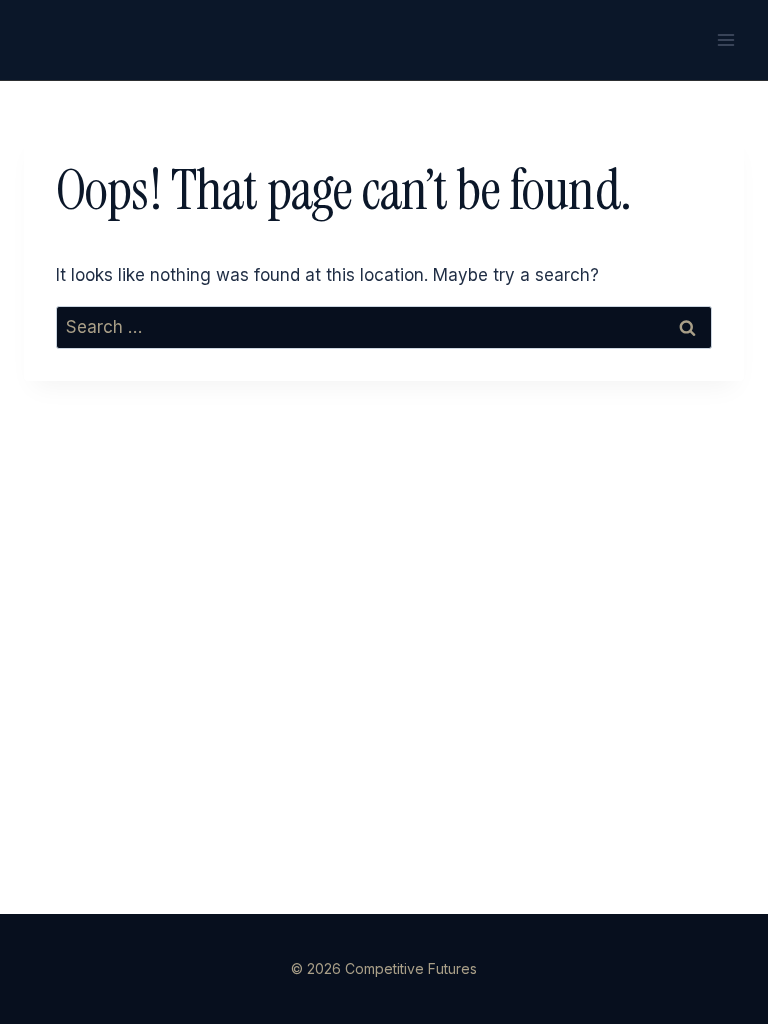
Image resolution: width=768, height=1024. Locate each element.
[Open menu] (725, 39)
